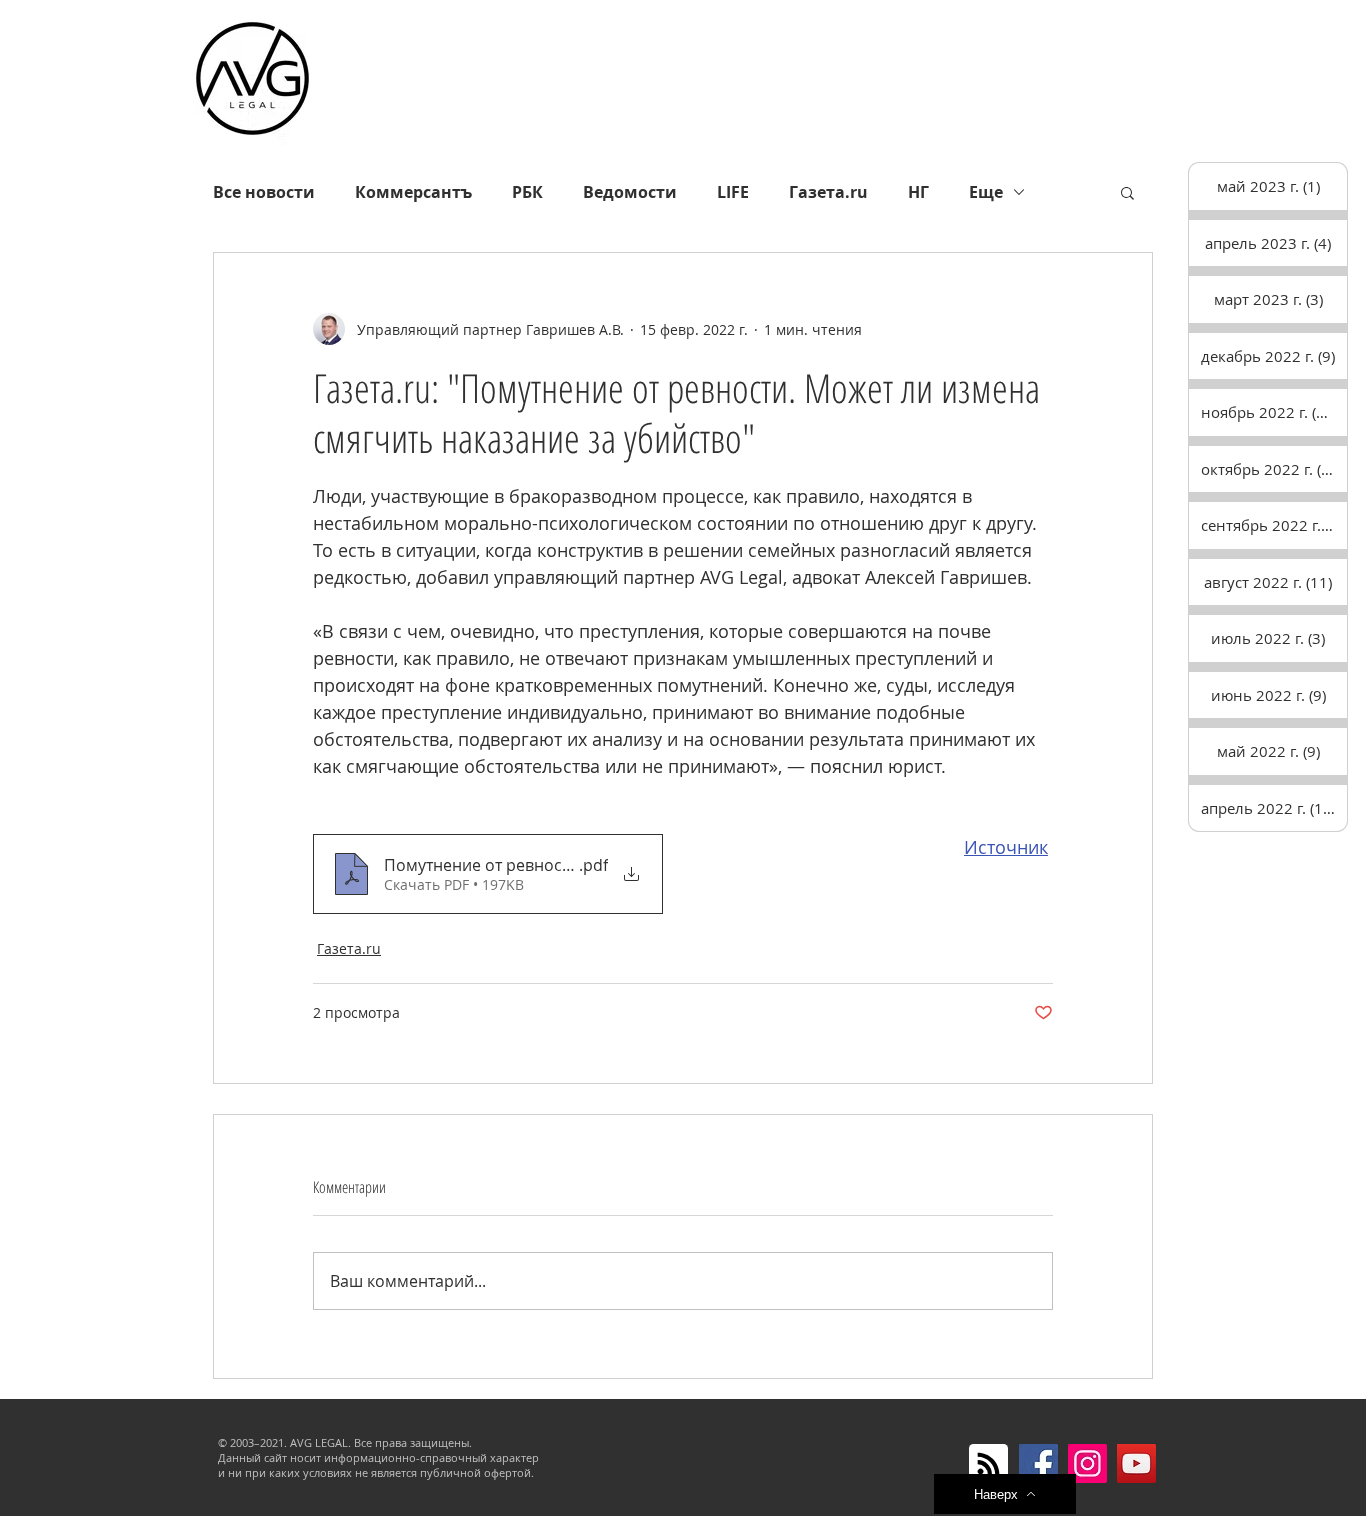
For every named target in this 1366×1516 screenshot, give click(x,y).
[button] (1127, 192)
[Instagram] (1087, 1463)
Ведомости (630, 192)
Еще (986, 192)
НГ (918, 192)
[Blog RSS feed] (988, 1464)
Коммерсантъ (413, 192)
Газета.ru (828, 192)
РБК (527, 192)
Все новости (264, 192)
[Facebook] (1038, 1463)
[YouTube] (1136, 1463)
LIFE (733, 192)
